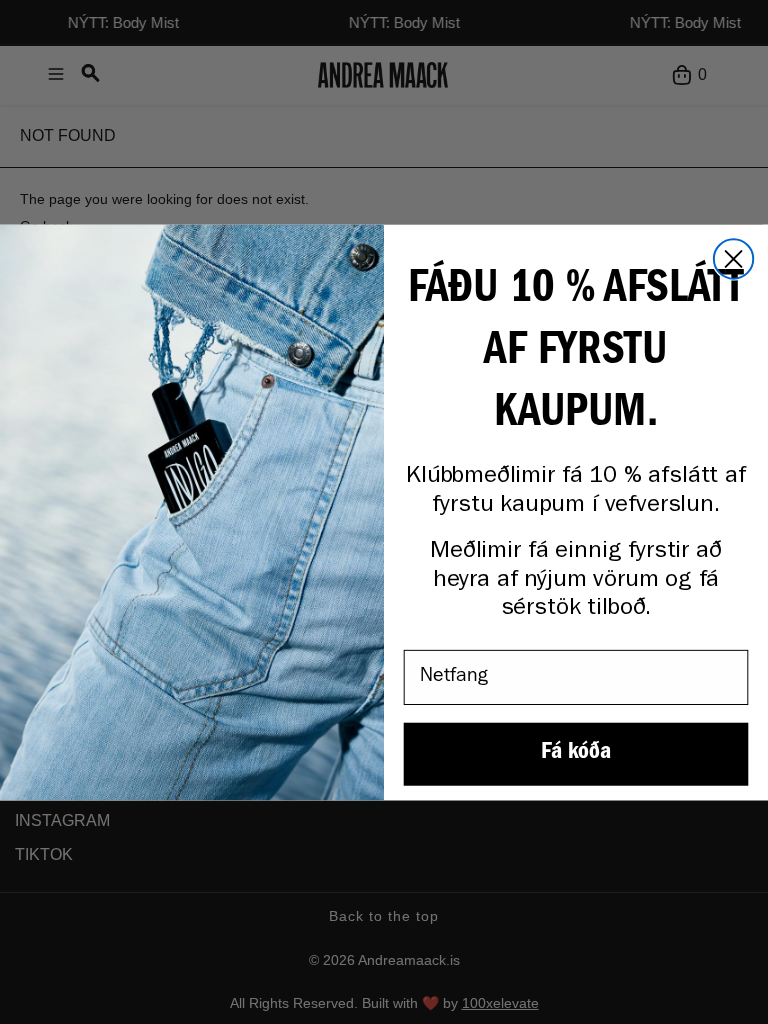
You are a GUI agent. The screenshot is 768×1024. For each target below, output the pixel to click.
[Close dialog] (733, 258)
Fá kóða (576, 754)
